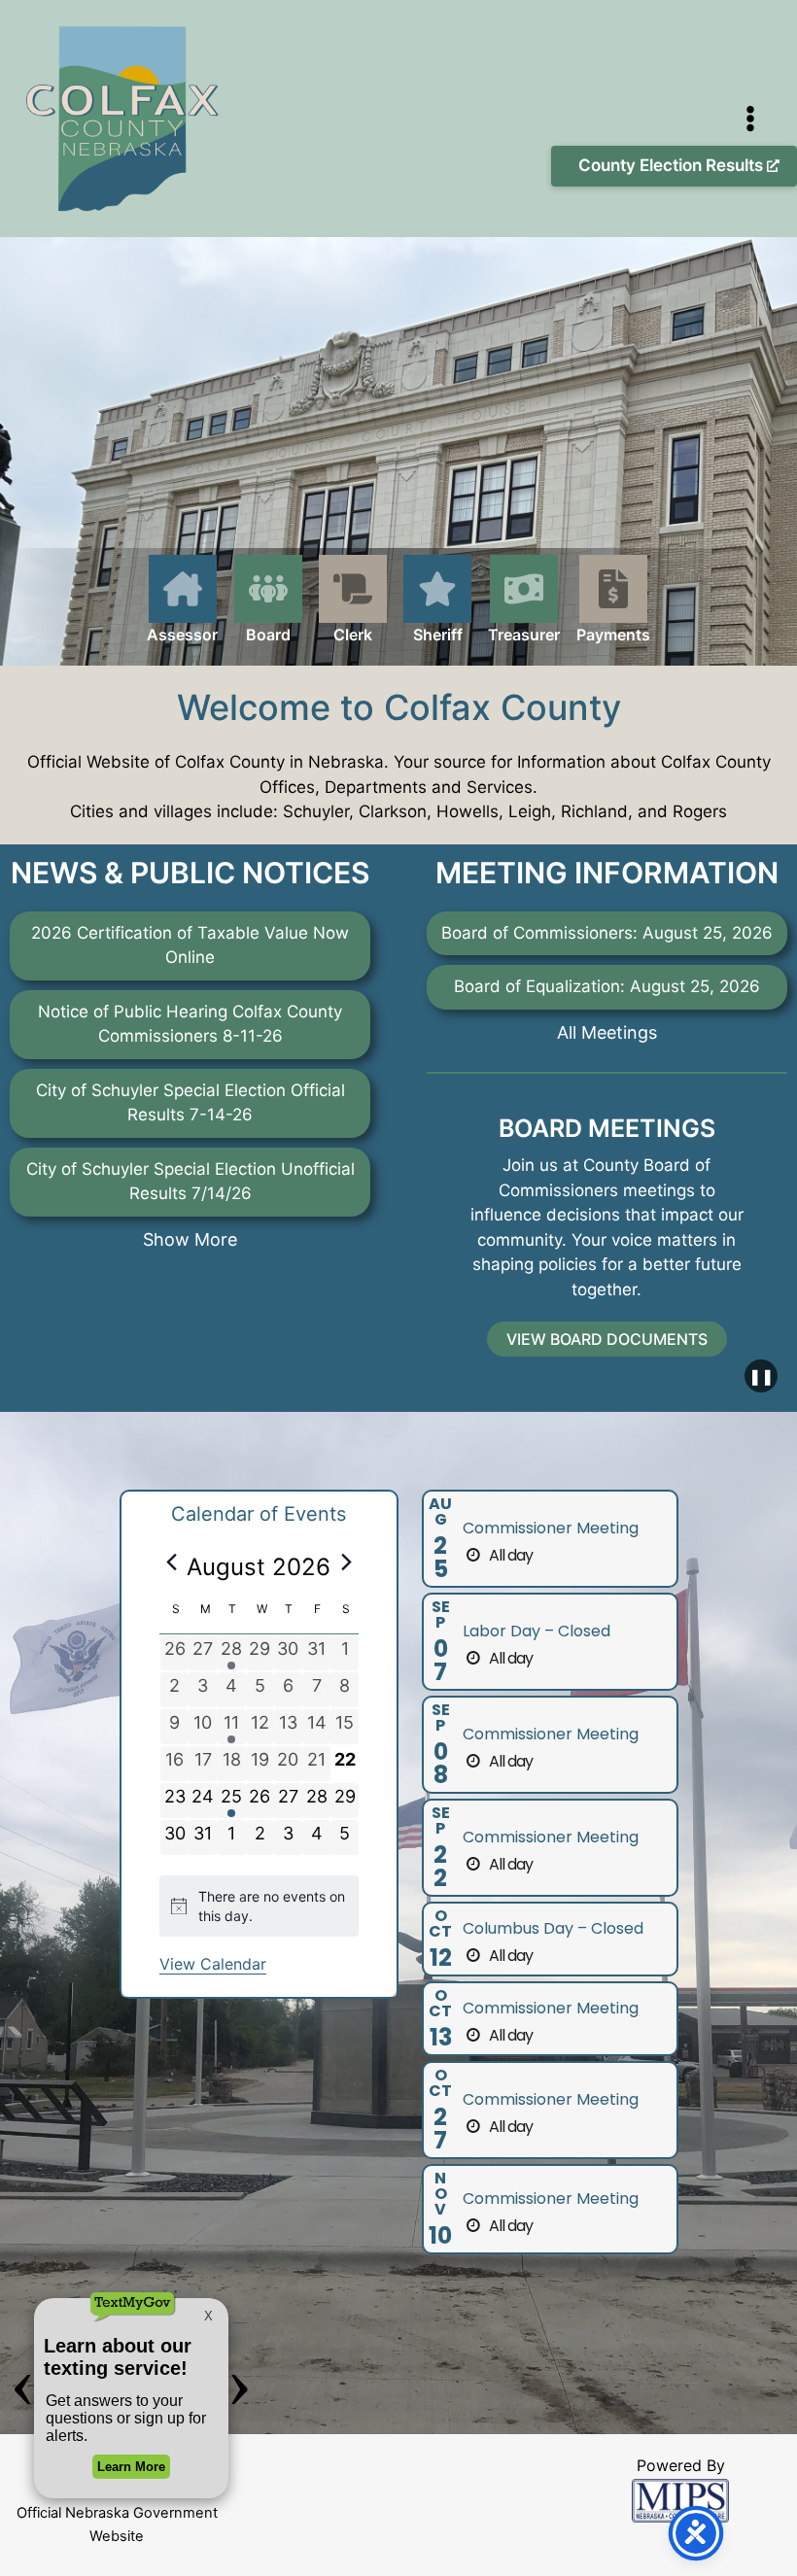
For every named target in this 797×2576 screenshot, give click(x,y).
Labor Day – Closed (537, 1631)
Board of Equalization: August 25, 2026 (607, 986)
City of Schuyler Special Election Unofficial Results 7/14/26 (191, 1182)
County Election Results (673, 165)
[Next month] (347, 1562)
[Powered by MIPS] (680, 2499)
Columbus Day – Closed (553, 1928)
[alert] (259, 1906)
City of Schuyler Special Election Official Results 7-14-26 (191, 1103)
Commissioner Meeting (551, 1528)
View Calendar (213, 1964)
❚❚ (761, 1376)
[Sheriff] (437, 610)
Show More (190, 1239)
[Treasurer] (524, 601)
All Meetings (607, 1032)
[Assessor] (182, 610)
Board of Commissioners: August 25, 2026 (607, 933)
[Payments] (613, 601)
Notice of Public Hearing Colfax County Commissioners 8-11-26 (190, 1024)
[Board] (268, 601)
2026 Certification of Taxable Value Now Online (190, 945)
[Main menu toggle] (751, 119)
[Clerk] (353, 601)
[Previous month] (171, 1562)
